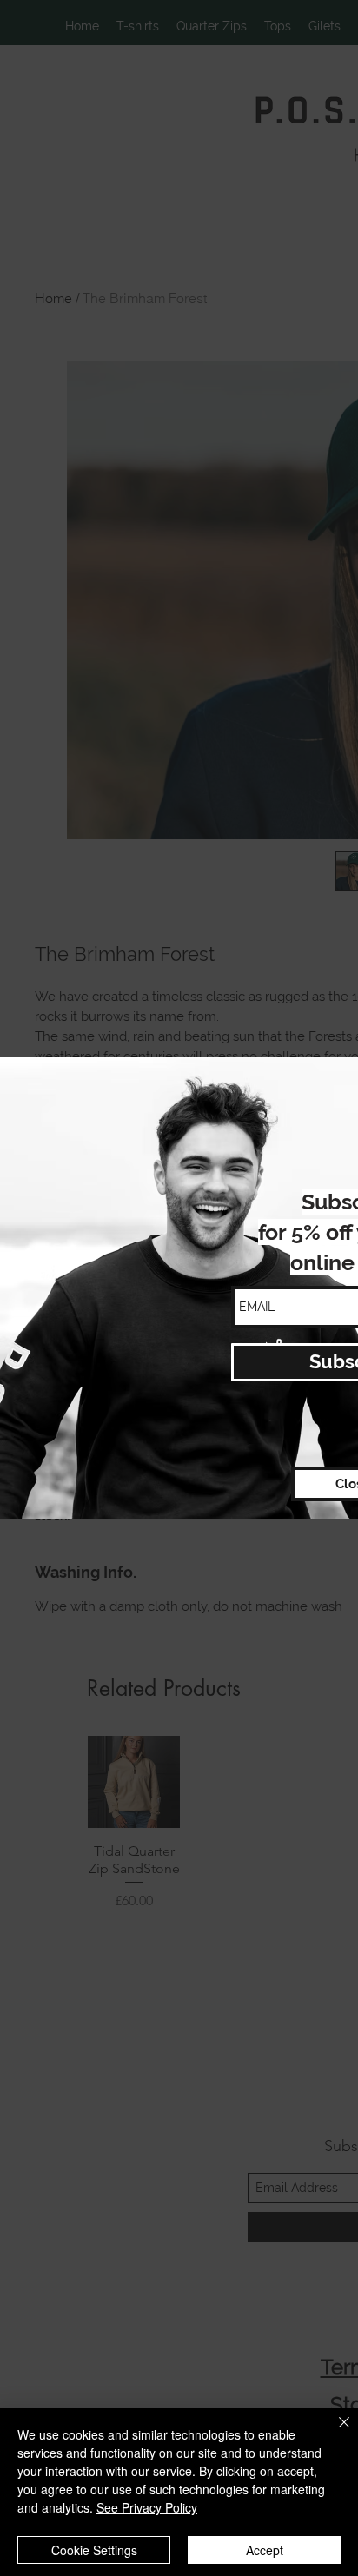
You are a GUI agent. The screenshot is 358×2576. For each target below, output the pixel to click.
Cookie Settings (94, 2550)
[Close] (334, 2433)
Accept (265, 2550)
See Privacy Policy (147, 2507)
